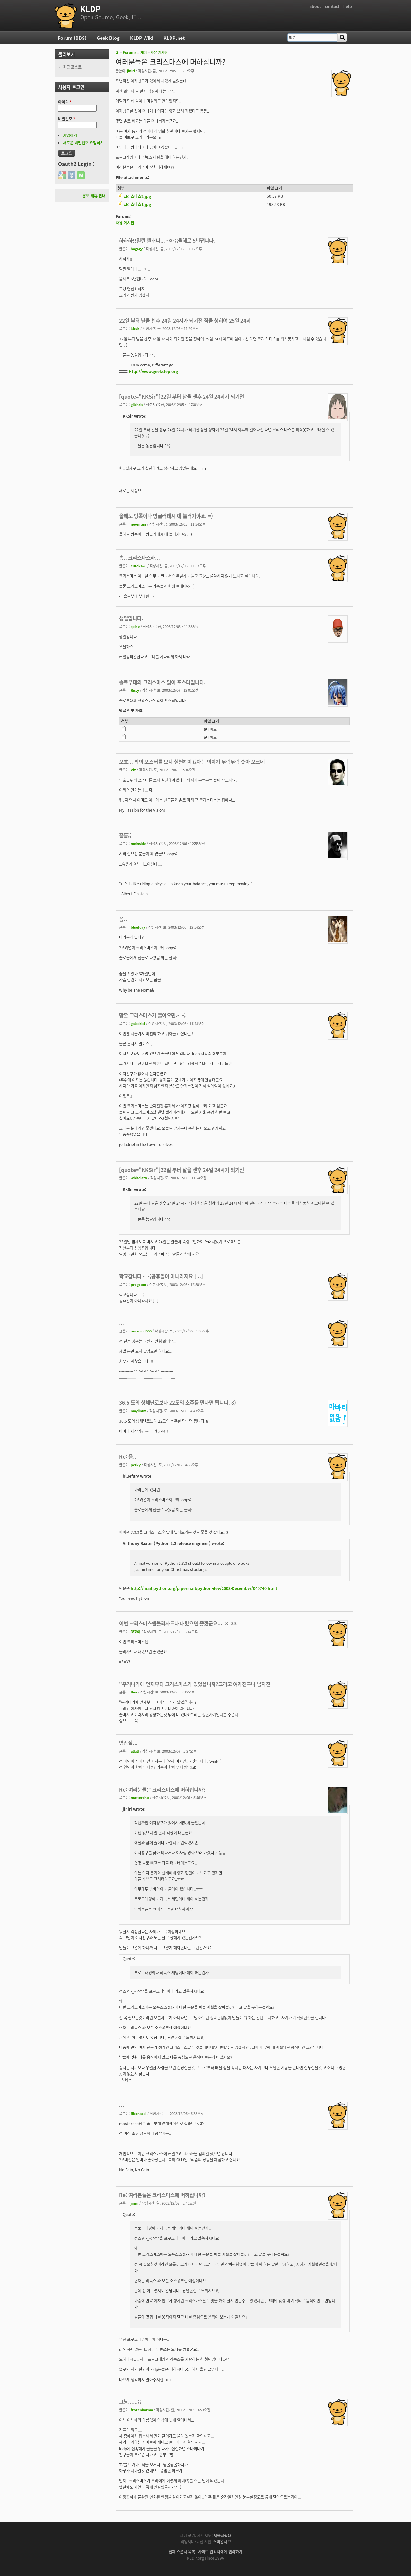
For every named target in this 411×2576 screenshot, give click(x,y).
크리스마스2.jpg (137, 196)
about (315, 6)
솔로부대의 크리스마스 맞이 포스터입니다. (162, 682)
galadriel (138, 1023)
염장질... (128, 1743)
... (122, 1322)
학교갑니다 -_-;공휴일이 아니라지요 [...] (161, 1276)
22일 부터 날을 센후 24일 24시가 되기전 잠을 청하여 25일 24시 (185, 320)
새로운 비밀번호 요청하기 (83, 143)
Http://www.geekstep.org (153, 371)
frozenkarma (142, 2410)
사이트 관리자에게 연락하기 (220, 2551)
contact (332, 6)
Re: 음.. (128, 1456)
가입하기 (70, 135)
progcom (138, 1284)
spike (135, 626)
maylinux (138, 1411)
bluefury (138, 927)
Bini (134, 1692)
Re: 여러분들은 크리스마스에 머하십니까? (162, 1789)
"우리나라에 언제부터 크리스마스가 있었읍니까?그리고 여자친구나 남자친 (195, 1684)
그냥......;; (130, 2401)
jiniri (131, 71)
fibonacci (139, 2113)
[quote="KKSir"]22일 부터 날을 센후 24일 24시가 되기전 (182, 396)
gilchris (137, 404)
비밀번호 (67, 119)
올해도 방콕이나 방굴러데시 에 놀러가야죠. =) (166, 516)
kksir (135, 328)
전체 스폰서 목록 (182, 2551)
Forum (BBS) (72, 38)
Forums (130, 52)
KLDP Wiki (142, 38)
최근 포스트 (72, 67)
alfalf (135, 1751)
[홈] (66, 16)
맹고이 (136, 1632)
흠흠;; (125, 835)
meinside (138, 843)
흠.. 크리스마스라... (140, 557)
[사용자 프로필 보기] (341, 94)
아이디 (65, 102)
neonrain (138, 524)
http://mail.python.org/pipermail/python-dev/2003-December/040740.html (204, 1588)
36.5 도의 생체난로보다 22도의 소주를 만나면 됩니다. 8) (178, 1402)
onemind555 (141, 1331)
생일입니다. (131, 618)
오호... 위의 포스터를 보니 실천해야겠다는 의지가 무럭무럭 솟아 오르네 (192, 762)
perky (136, 1465)
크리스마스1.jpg (137, 204)
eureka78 (139, 566)
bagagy (137, 249)
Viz (133, 770)
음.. (123, 919)
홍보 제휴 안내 (94, 196)
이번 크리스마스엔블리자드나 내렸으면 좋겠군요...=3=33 (178, 1623)
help (348, 6)
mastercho (140, 1797)
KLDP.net (174, 38)
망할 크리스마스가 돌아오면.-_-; (152, 1015)
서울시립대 (222, 2535)
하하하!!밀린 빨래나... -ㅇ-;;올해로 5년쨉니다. (167, 240)
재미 (144, 52)
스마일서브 (222, 2542)
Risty (135, 690)
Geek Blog (108, 38)
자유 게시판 (159, 52)
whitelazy (139, 1178)
